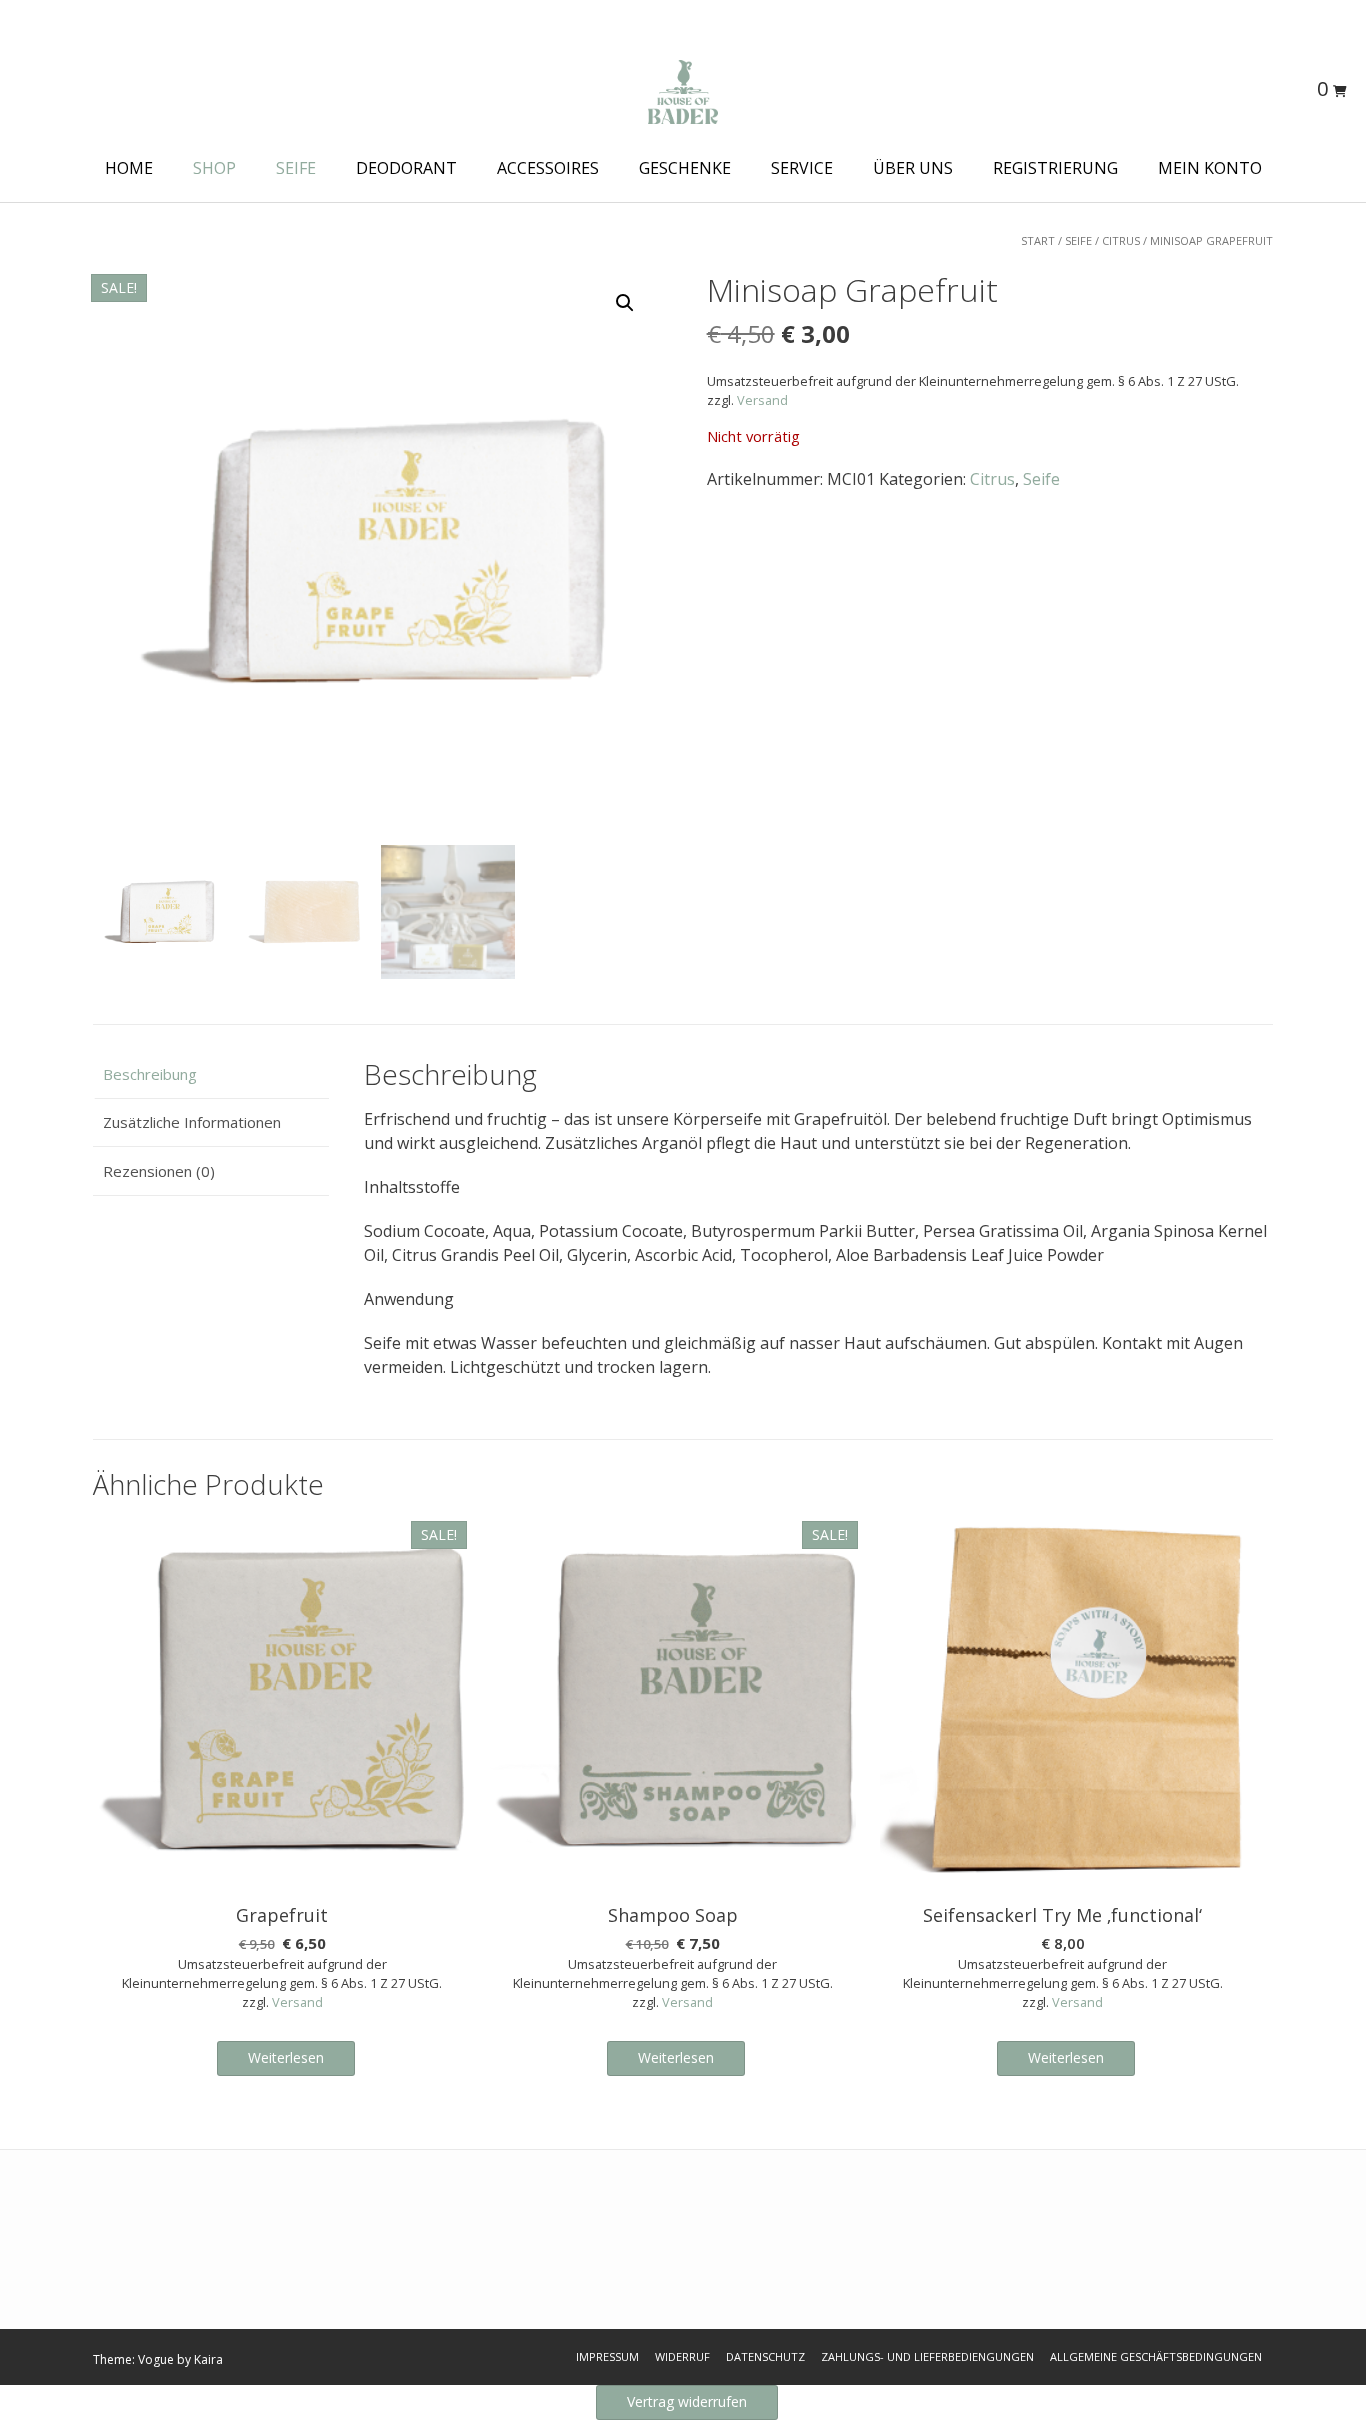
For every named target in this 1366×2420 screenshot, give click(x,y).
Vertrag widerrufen (687, 2401)
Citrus (1121, 240)
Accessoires (548, 168)
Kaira (208, 2359)
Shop (214, 168)
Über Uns (913, 168)
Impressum (607, 2356)
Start (1038, 240)
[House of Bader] (683, 92)
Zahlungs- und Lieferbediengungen (927, 2356)
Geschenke (685, 168)
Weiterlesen (286, 2057)
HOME (129, 168)
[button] (625, 303)
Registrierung (1055, 168)
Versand (762, 400)
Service (802, 168)
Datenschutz (765, 2356)
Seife (296, 168)
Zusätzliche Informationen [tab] (192, 1122)
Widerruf (682, 2356)
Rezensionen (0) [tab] (159, 1171)
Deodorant (406, 168)
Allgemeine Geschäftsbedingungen (1156, 2356)
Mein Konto (1210, 168)
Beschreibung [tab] (150, 1074)
